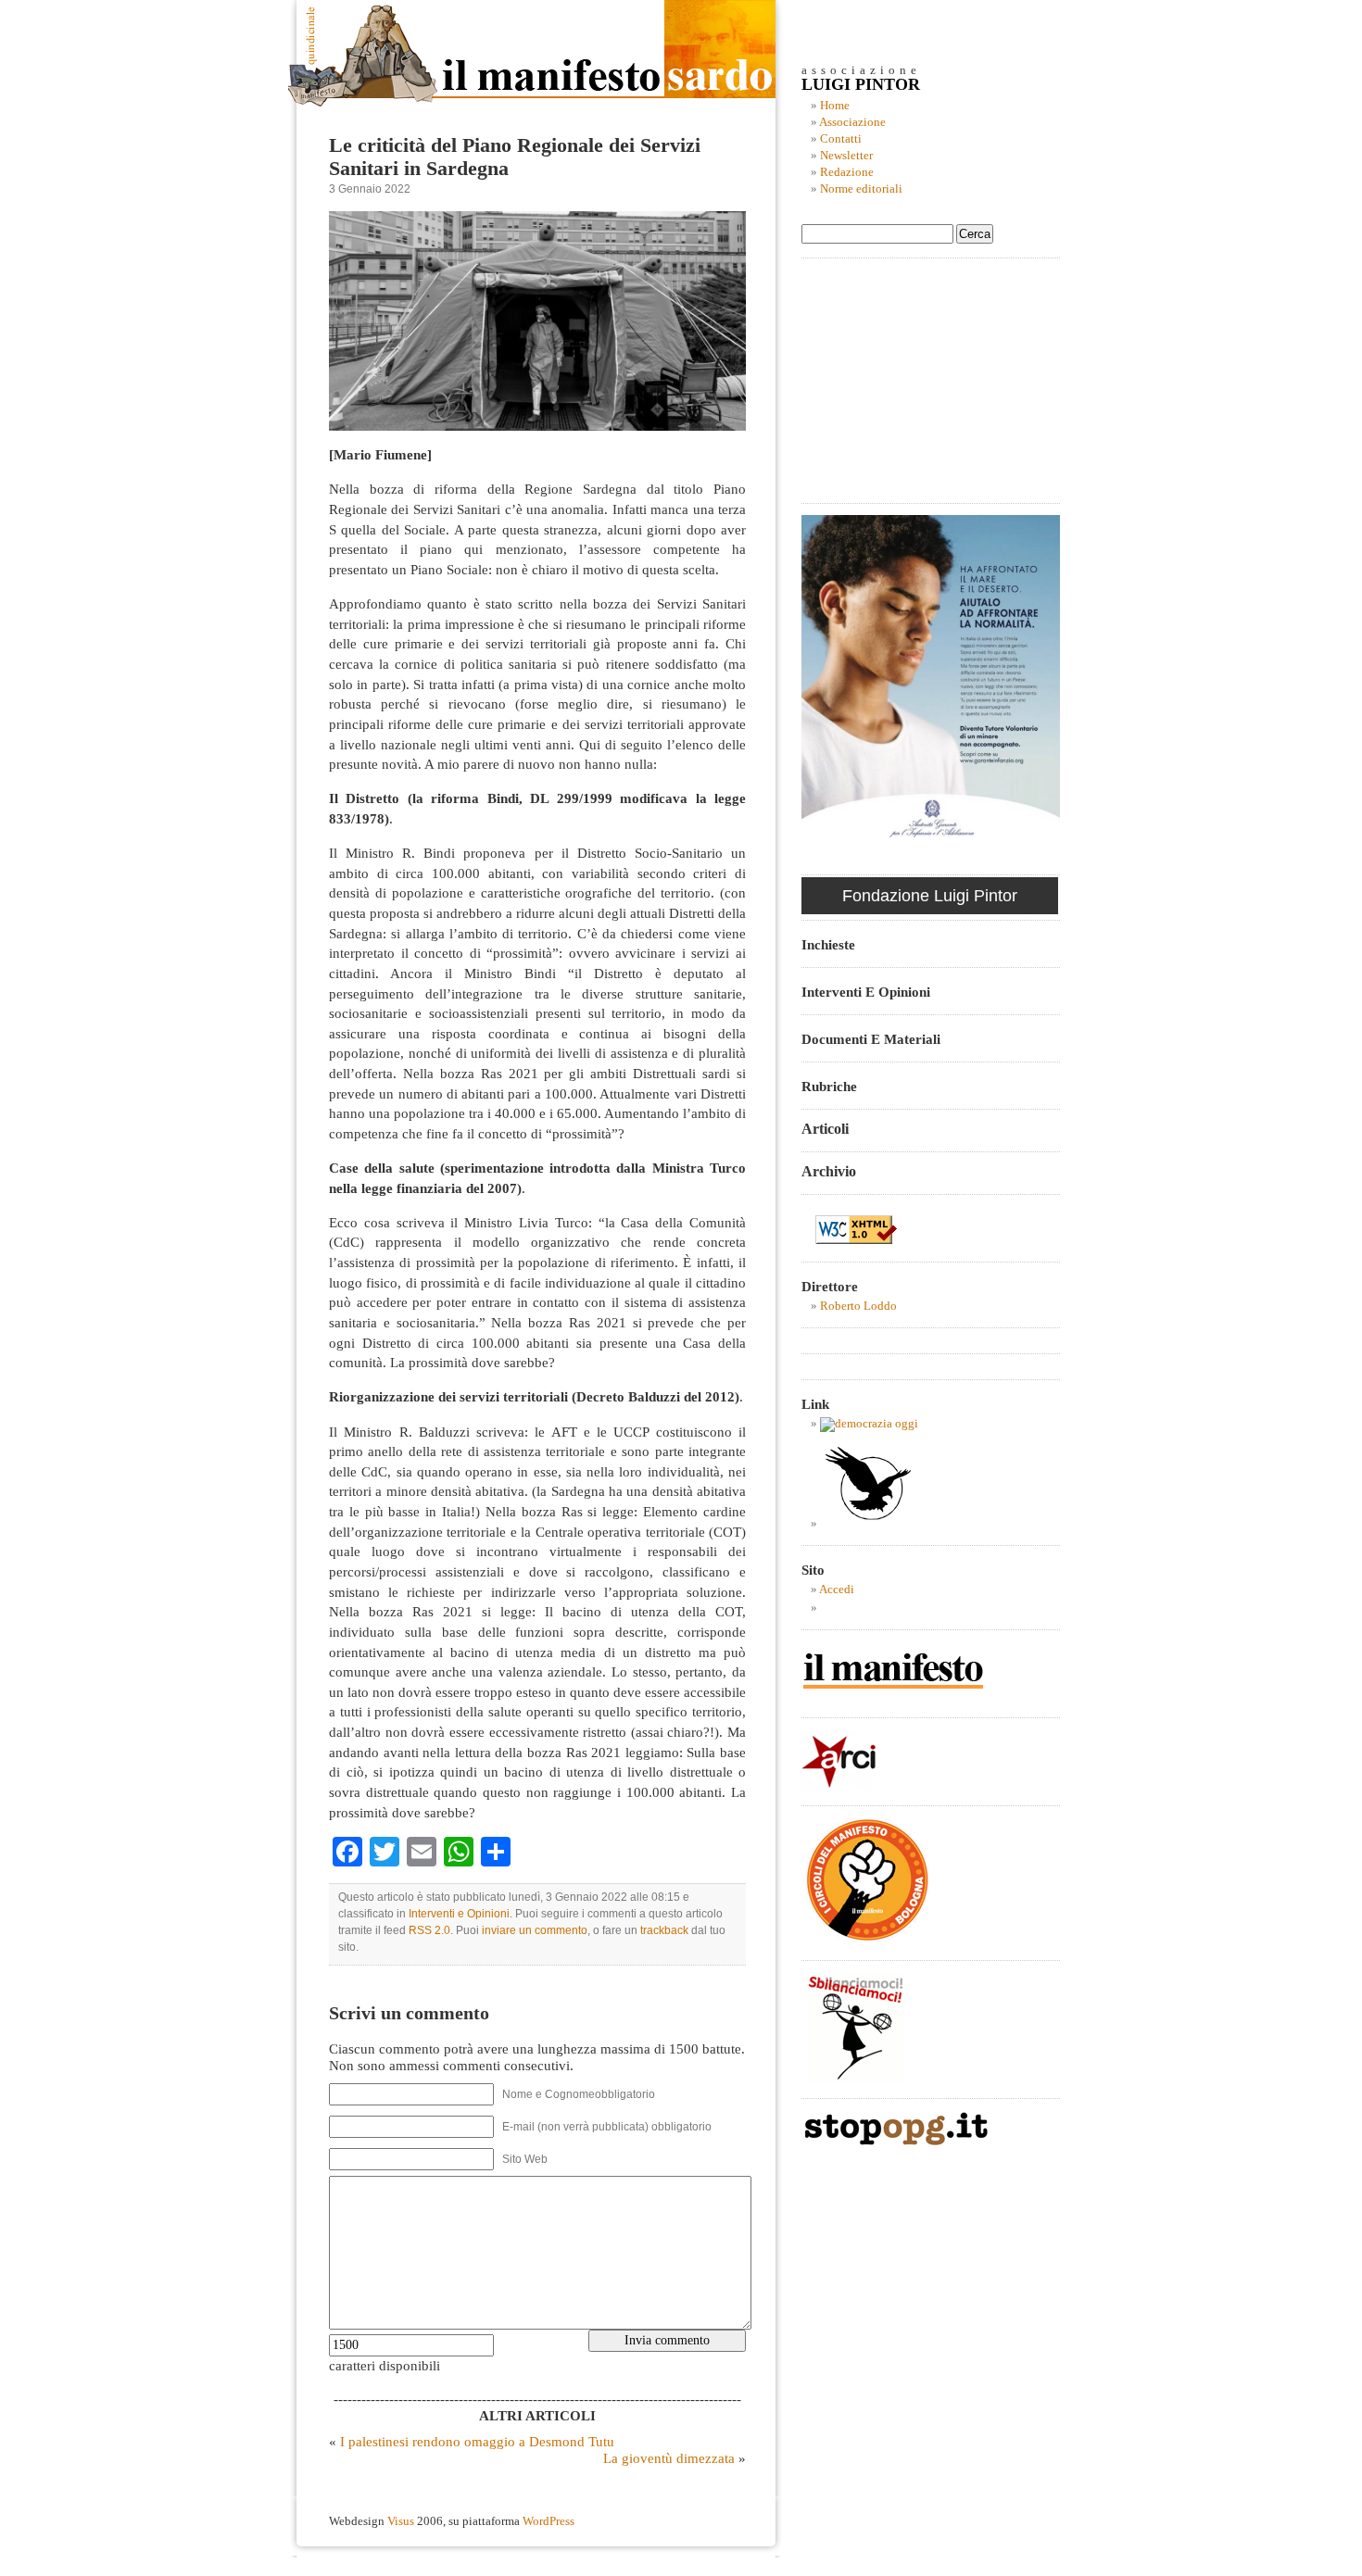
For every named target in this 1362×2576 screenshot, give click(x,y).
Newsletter (846, 156)
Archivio (829, 1171)
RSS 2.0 (429, 1930)
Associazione (852, 122)
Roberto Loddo (858, 1306)
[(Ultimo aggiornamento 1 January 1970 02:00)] (869, 1424)
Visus (401, 2521)
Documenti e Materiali (871, 1039)
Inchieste (828, 944)
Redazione (847, 172)
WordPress (549, 2521)
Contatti (841, 139)
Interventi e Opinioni (459, 1914)
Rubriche (829, 1086)
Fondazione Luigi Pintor (930, 896)
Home (835, 106)
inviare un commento (535, 1930)
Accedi (837, 1590)
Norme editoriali (861, 189)
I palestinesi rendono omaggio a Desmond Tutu (477, 2441)
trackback (664, 1930)
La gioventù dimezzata (669, 2458)
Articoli (825, 1129)
